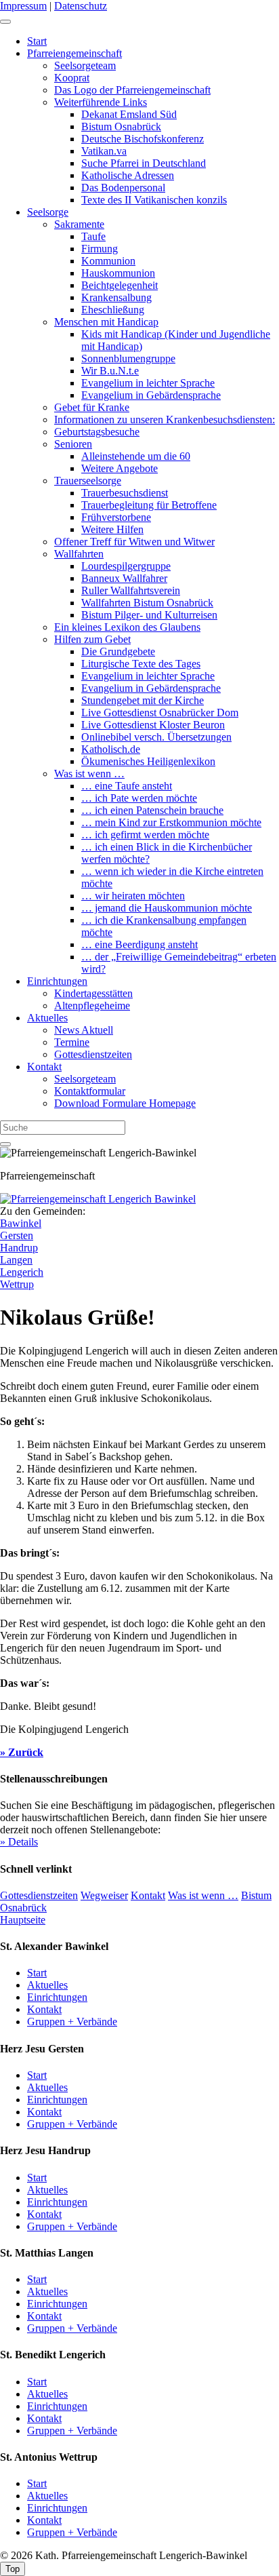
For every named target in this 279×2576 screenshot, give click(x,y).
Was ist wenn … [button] (203, 1895)
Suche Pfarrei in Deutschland (144, 163)
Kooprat (72, 78)
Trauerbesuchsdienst (125, 493)
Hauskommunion (118, 273)
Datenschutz (81, 6)
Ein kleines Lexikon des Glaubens (127, 627)
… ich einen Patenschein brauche (152, 810)
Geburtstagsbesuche (97, 432)
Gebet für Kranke (92, 407)
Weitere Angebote (120, 468)
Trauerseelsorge (88, 481)
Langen (16, 1260)
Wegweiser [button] (104, 1895)
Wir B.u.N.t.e (110, 371)
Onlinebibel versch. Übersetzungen (156, 737)
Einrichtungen (57, 981)
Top (13, 2569)
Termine (72, 1042)
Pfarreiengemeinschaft (74, 53)
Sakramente (79, 224)
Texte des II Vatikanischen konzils (154, 200)
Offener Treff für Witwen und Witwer (134, 542)
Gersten (17, 1235)
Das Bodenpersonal (123, 188)
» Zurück (22, 1752)
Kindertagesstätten (93, 993)
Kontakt (44, 1067)
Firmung (100, 249)
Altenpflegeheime (92, 1006)
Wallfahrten (79, 554)
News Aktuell (84, 1030)
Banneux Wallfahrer (124, 578)
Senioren (73, 444)
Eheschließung (113, 310)
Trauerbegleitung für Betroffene (149, 505)
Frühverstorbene (116, 517)
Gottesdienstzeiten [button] (39, 1895)
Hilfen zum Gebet (92, 639)
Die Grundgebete (118, 651)
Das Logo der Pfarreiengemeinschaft (132, 90)
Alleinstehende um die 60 (136, 456)
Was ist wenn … (89, 774)
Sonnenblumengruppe (128, 358)
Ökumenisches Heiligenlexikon (148, 761)
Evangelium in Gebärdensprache (151, 395)
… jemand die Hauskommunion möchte (167, 908)
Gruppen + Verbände (72, 2022)
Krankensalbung (116, 297)
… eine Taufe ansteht (127, 786)
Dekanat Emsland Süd (129, 114)
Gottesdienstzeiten (93, 1054)
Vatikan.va (104, 151)
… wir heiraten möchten (133, 896)
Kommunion (108, 261)
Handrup (19, 1248)
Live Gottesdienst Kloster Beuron (153, 725)
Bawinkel (21, 1223)
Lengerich (22, 1272)
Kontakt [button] (148, 1895)
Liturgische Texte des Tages (141, 664)
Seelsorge (48, 212)
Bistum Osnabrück (121, 126)
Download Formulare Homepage (125, 1103)
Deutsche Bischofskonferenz (143, 139)
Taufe (93, 236)
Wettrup (17, 1284)
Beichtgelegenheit (120, 285)
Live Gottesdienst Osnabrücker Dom (160, 713)
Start (37, 41)
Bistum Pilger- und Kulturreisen (149, 615)
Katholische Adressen (128, 175)
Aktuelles (47, 1018)
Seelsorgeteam (85, 65)
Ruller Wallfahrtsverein (131, 590)
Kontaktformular (90, 1091)
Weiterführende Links (101, 102)
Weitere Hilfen (112, 529)
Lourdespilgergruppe (126, 566)
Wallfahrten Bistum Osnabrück (147, 603)
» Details (19, 1842)
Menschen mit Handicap (106, 322)
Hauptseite (23, 1920)
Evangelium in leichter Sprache (148, 383)
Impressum (23, 6)
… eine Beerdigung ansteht (139, 944)
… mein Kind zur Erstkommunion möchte (171, 822)
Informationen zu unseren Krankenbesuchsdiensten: (165, 419)
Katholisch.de (111, 749)
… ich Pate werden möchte (139, 798)
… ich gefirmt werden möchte (145, 835)
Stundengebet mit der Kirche (143, 700)
